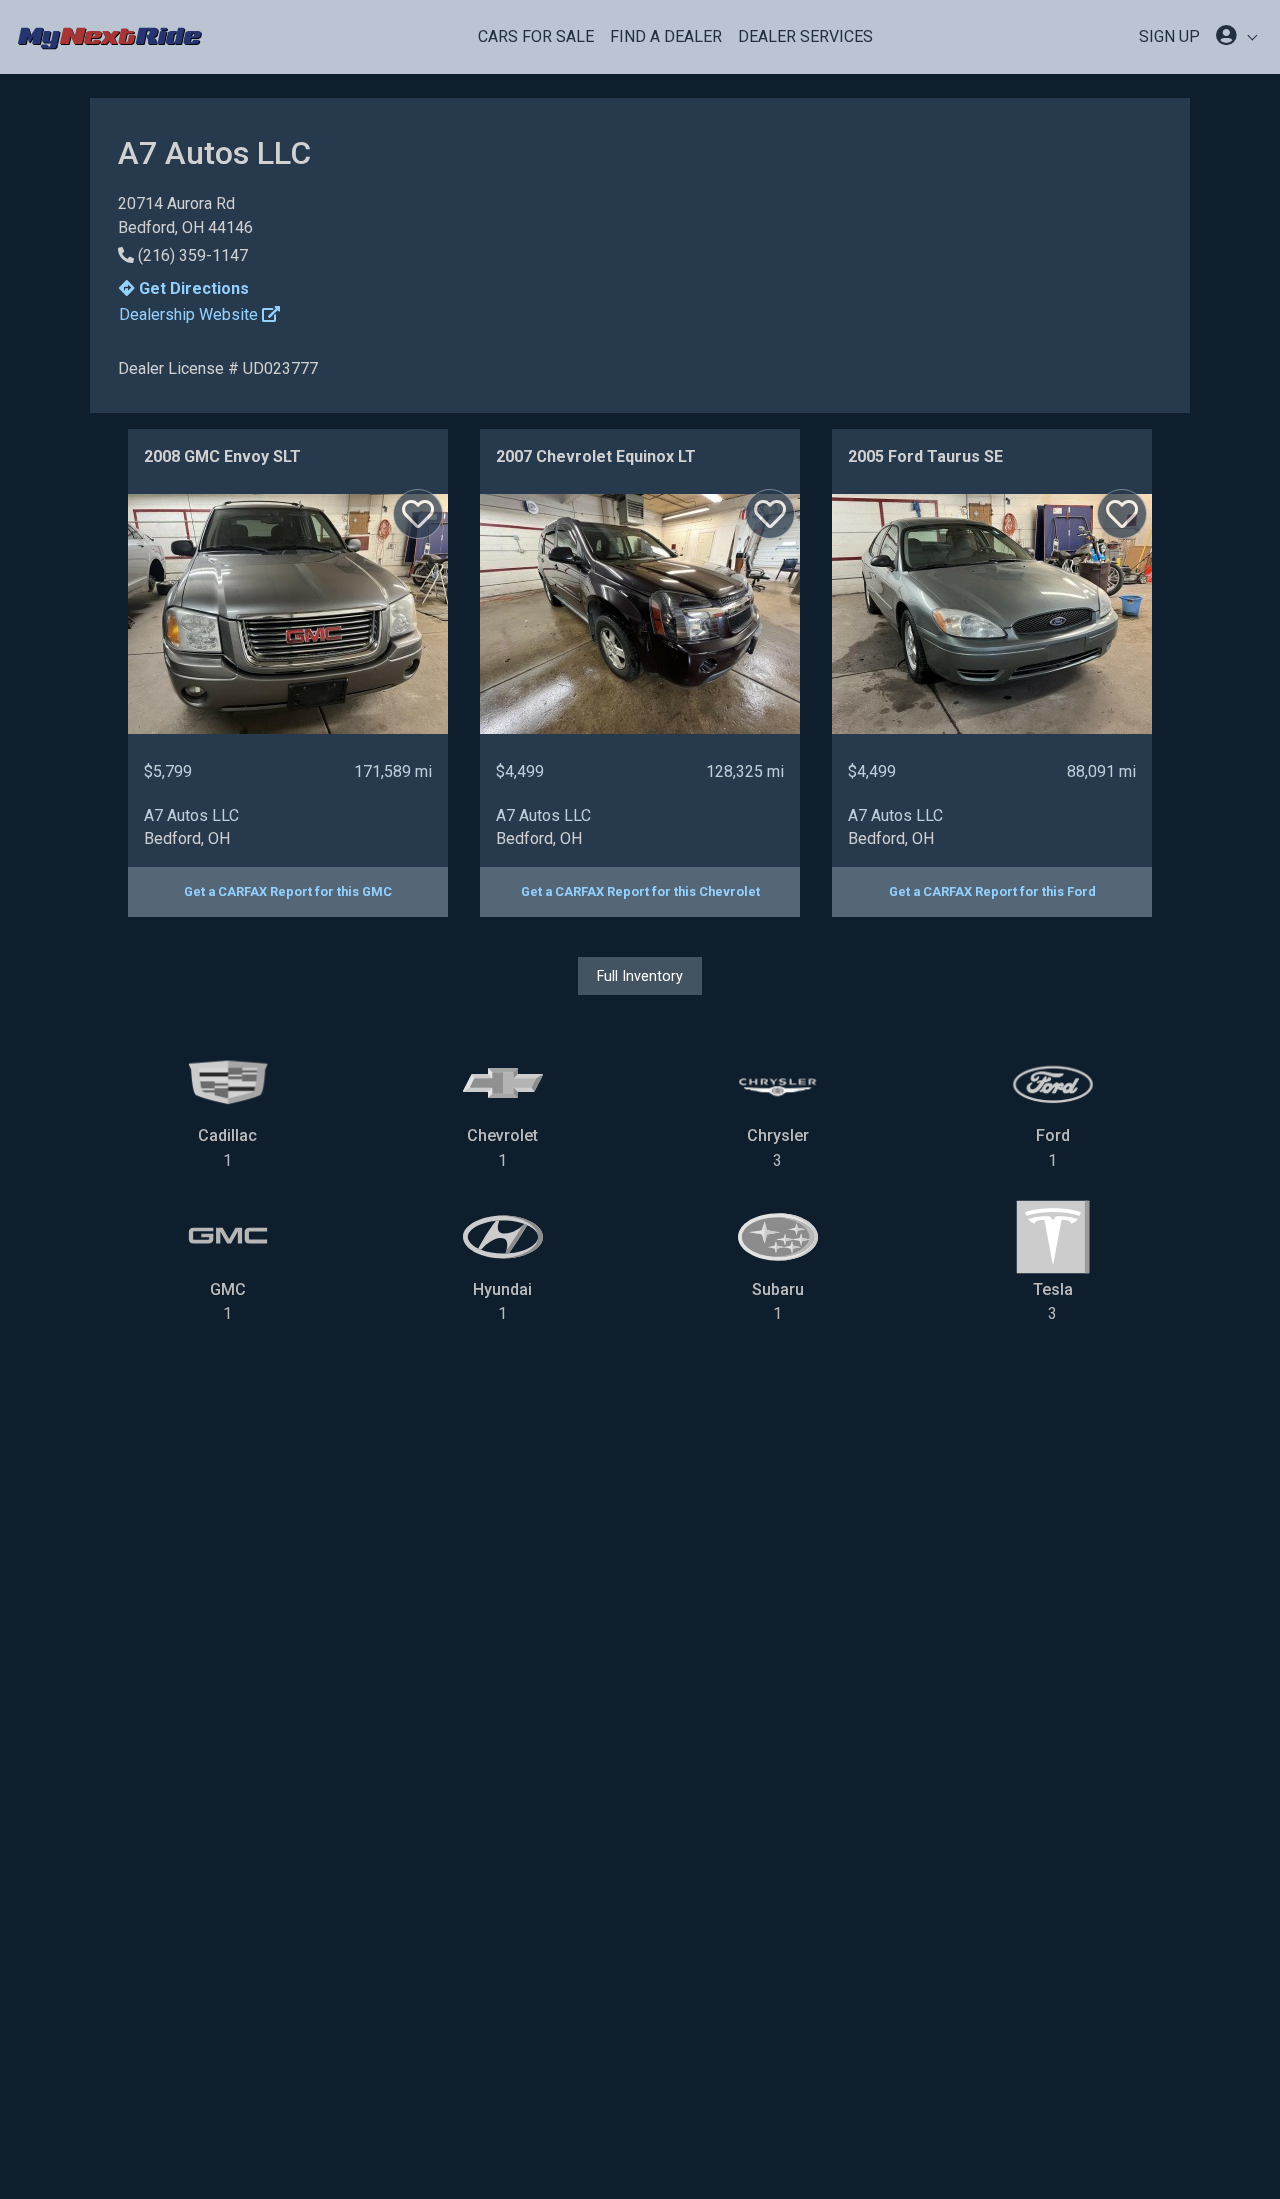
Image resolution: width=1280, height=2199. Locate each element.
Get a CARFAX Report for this (288, 891)
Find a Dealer (666, 36)
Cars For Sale (536, 36)
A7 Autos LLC (191, 815)
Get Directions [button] (192, 288)
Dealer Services (805, 36)
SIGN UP (1169, 36)
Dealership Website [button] (190, 314)
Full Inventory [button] (640, 976)
